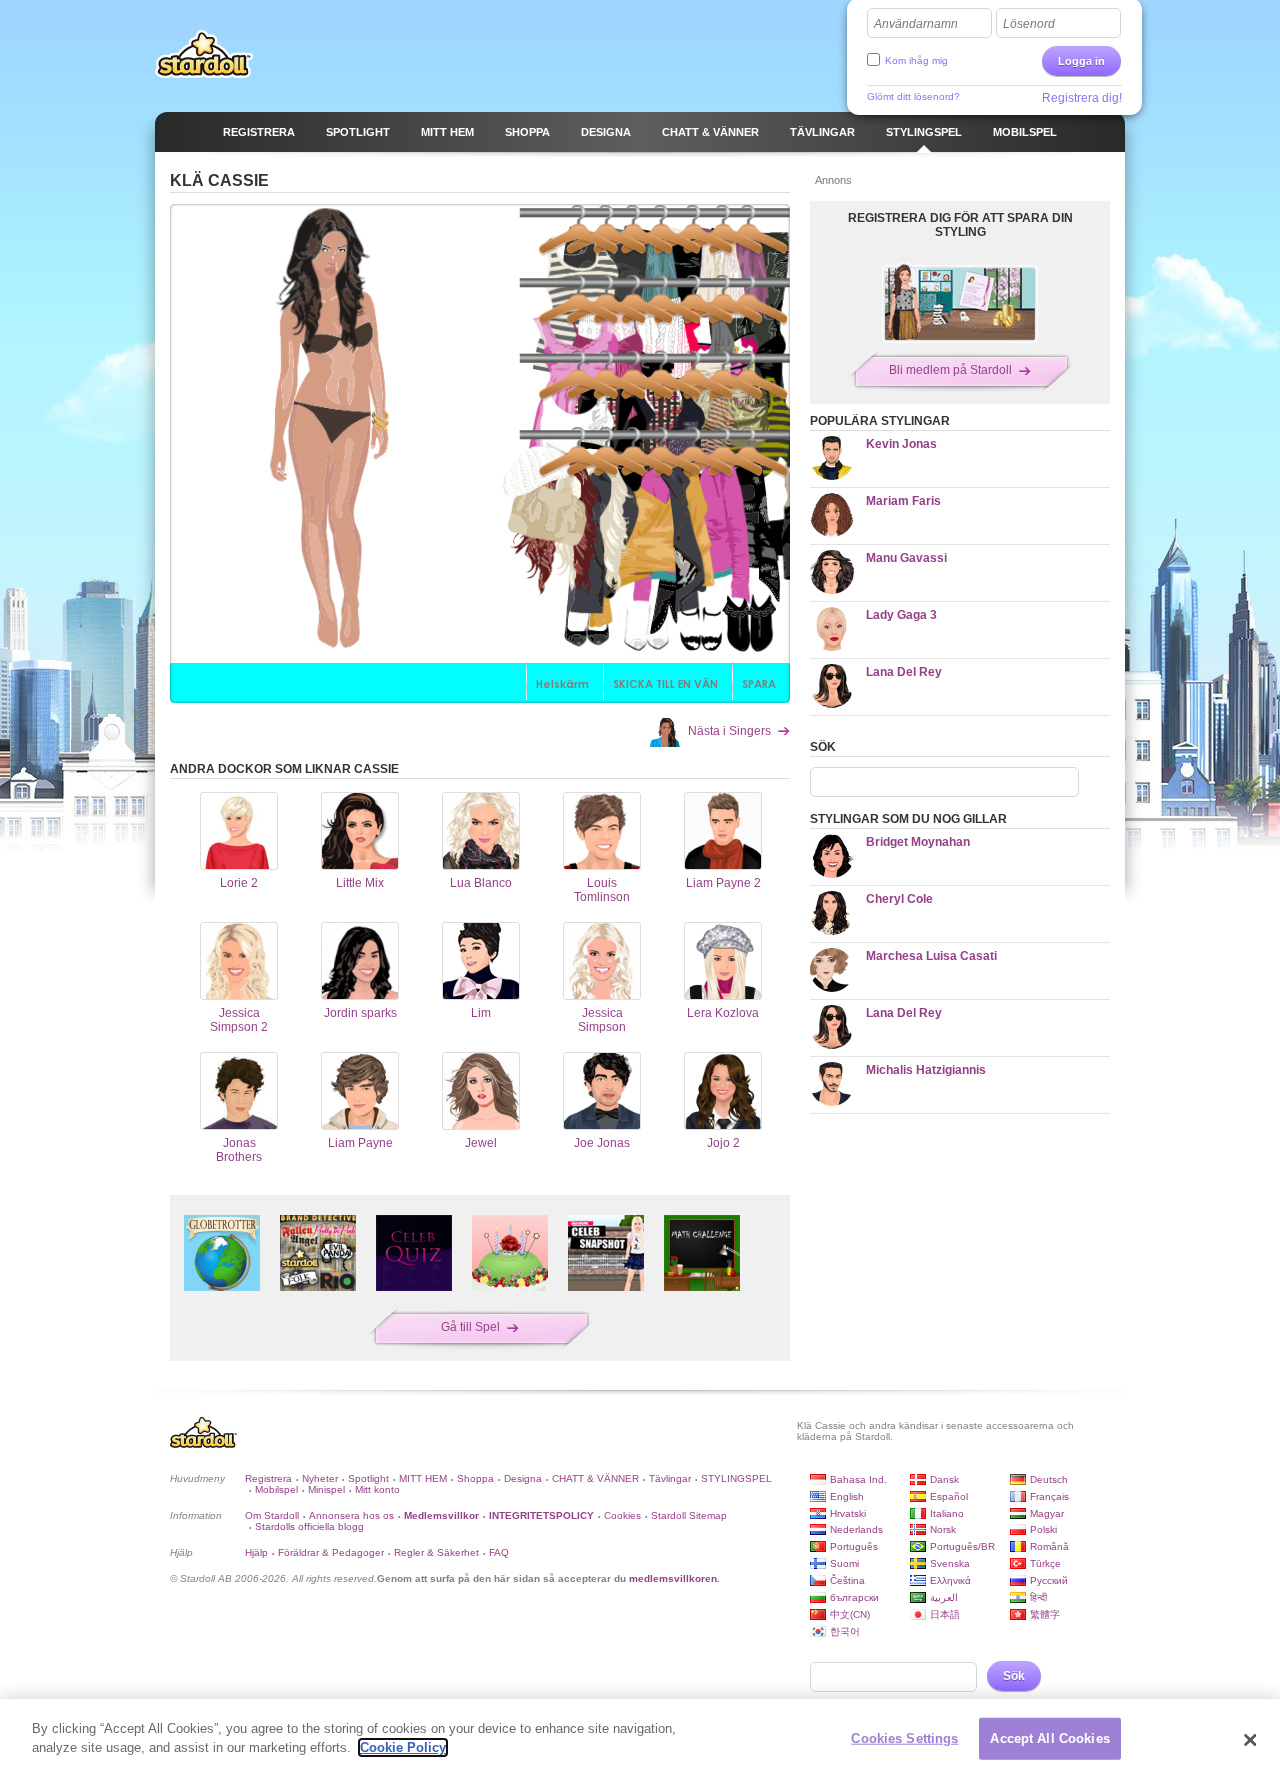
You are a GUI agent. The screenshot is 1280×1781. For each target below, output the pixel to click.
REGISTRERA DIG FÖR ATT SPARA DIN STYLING (960, 225)
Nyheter (320, 1478)
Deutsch (1049, 1479)
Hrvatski (848, 1513)
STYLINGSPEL (736, 1478)
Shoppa (475, 1478)
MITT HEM (423, 1478)
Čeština (847, 1580)
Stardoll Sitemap (689, 1515)
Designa (523, 1478)
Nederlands (856, 1529)
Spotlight (368, 1478)
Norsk (943, 1529)
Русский (1049, 1580)
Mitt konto (377, 1489)
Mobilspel (276, 1489)
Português (854, 1546)
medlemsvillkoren (673, 1578)
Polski (1043, 1529)
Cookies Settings (904, 1738)
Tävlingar (670, 1478)
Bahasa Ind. (858, 1479)
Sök (1014, 1676)
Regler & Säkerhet (436, 1552)
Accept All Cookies (1049, 1738)
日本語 (945, 1614)
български (854, 1597)
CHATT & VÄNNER (595, 1478)
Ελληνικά (950, 1580)
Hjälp (256, 1552)
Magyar (1047, 1513)
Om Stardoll (272, 1515)
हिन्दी (1038, 1597)
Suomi (844, 1563)
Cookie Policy (403, 1747)
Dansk (944, 1479)
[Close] (1250, 1740)
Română (1049, 1546)
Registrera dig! (1082, 98)
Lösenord (1029, 24)
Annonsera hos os (351, 1515)
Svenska (950, 1563)
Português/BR (962, 1546)
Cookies (622, 1515)
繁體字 (1045, 1614)
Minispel (326, 1489)
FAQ (499, 1552)
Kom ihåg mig (916, 60)
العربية (944, 1597)
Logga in (1081, 61)
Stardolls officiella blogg (309, 1526)
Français (1049, 1496)
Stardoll (204, 54)
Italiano (947, 1513)
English (847, 1496)
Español (949, 1496)
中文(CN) (850, 1614)
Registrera (268, 1478)
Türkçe (1045, 1563)
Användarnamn (916, 24)
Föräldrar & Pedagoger (331, 1552)
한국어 (845, 1631)
